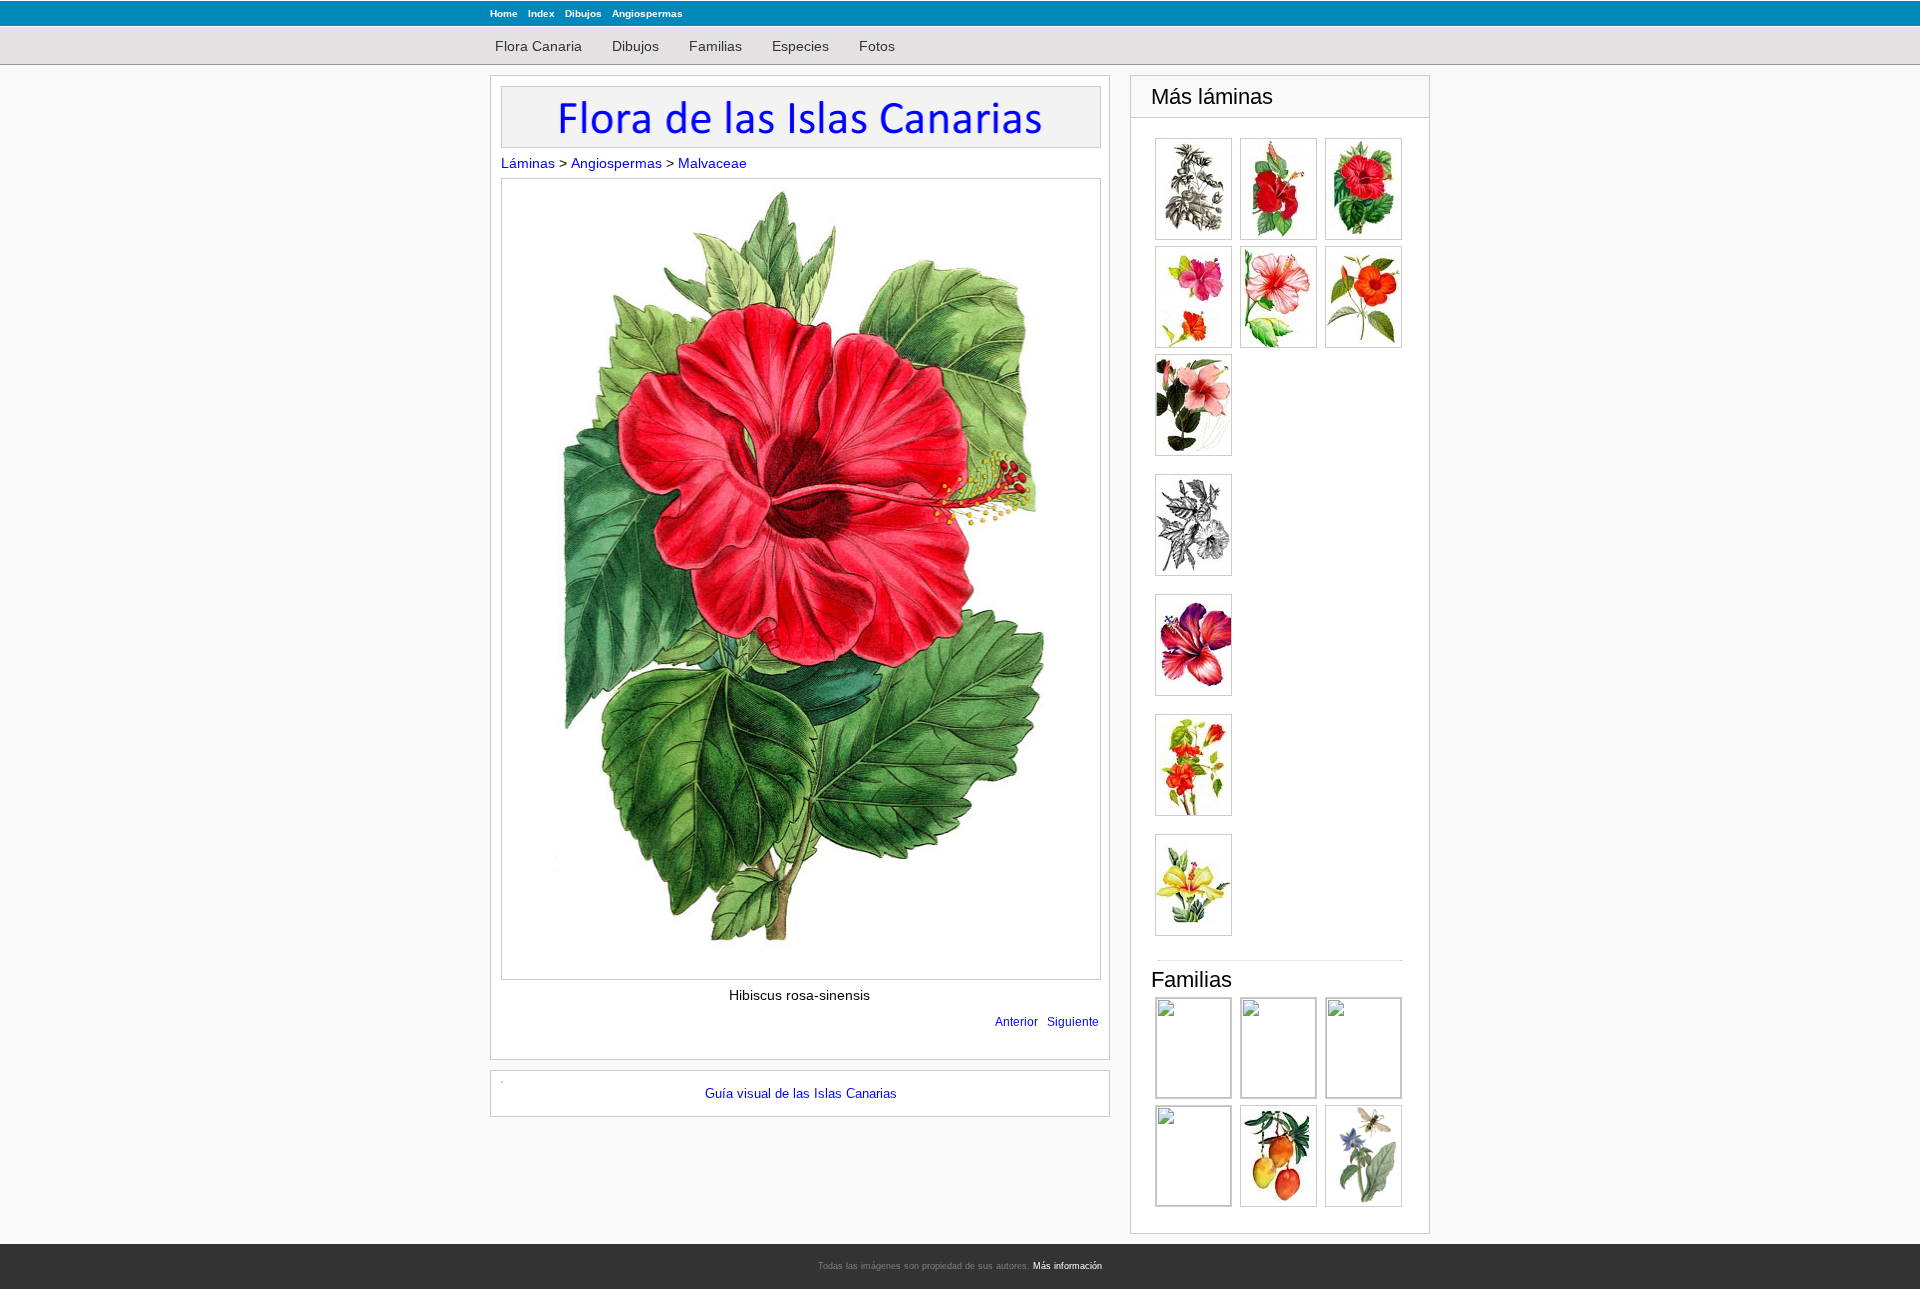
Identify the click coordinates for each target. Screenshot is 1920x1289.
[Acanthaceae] (1363, 1048)
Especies (800, 46)
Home (504, 13)
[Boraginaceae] (1363, 1156)
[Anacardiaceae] (1278, 1156)
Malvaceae (712, 163)
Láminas (528, 163)
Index (541, 13)
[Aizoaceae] (1193, 1156)
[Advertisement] (1320, 654)
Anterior (1016, 1022)
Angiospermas (647, 13)
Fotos (877, 46)
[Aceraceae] (1278, 1048)
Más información (1067, 1266)
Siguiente (1073, 1022)
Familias (715, 46)
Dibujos (583, 13)
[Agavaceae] (1193, 1048)
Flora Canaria (538, 46)
